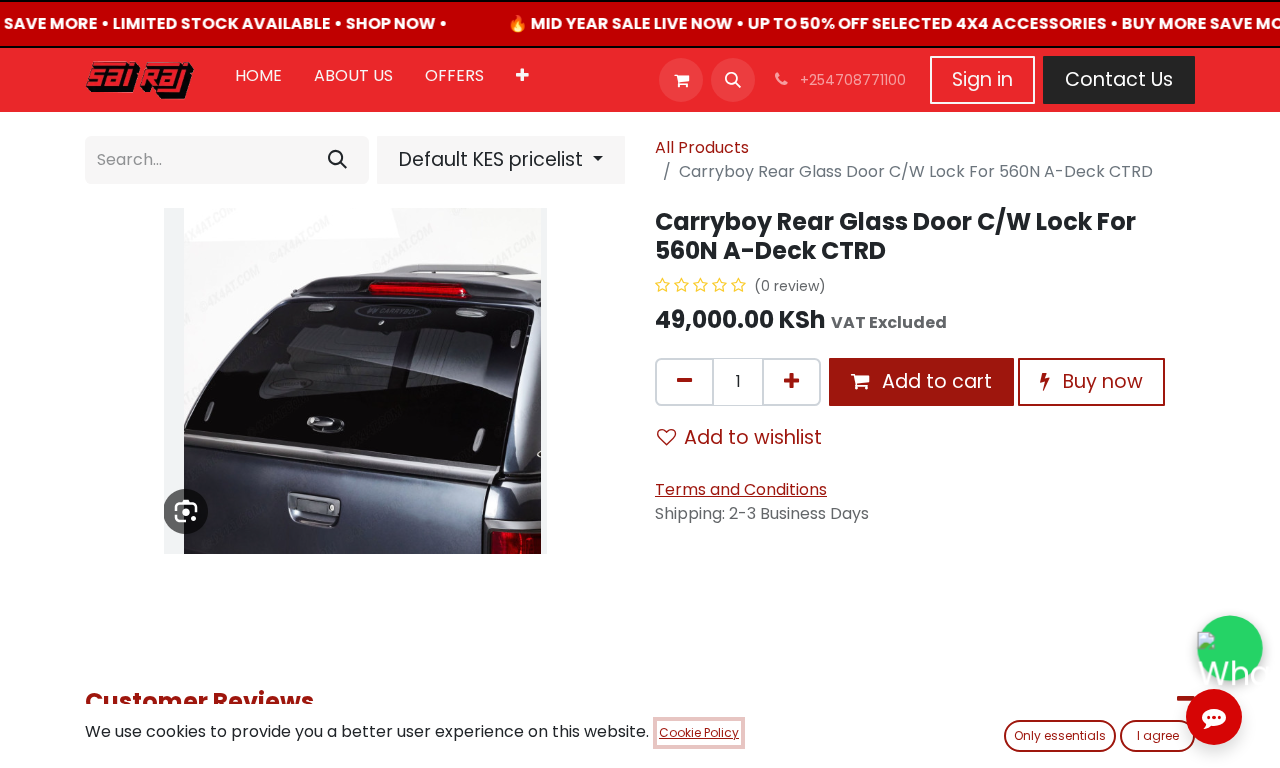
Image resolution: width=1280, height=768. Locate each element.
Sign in (982, 79)
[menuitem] (258, 80)
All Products (702, 147)
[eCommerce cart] (681, 80)
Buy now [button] (1100, 381)
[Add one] (791, 382)
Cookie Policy (699, 732)
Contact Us (1119, 79)
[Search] (337, 160)
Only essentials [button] (1060, 735)
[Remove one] (684, 382)
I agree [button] (1158, 735)
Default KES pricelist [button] (493, 159)
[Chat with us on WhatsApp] (1230, 648)
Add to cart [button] (934, 381)
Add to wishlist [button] (753, 437)
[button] (733, 80)
